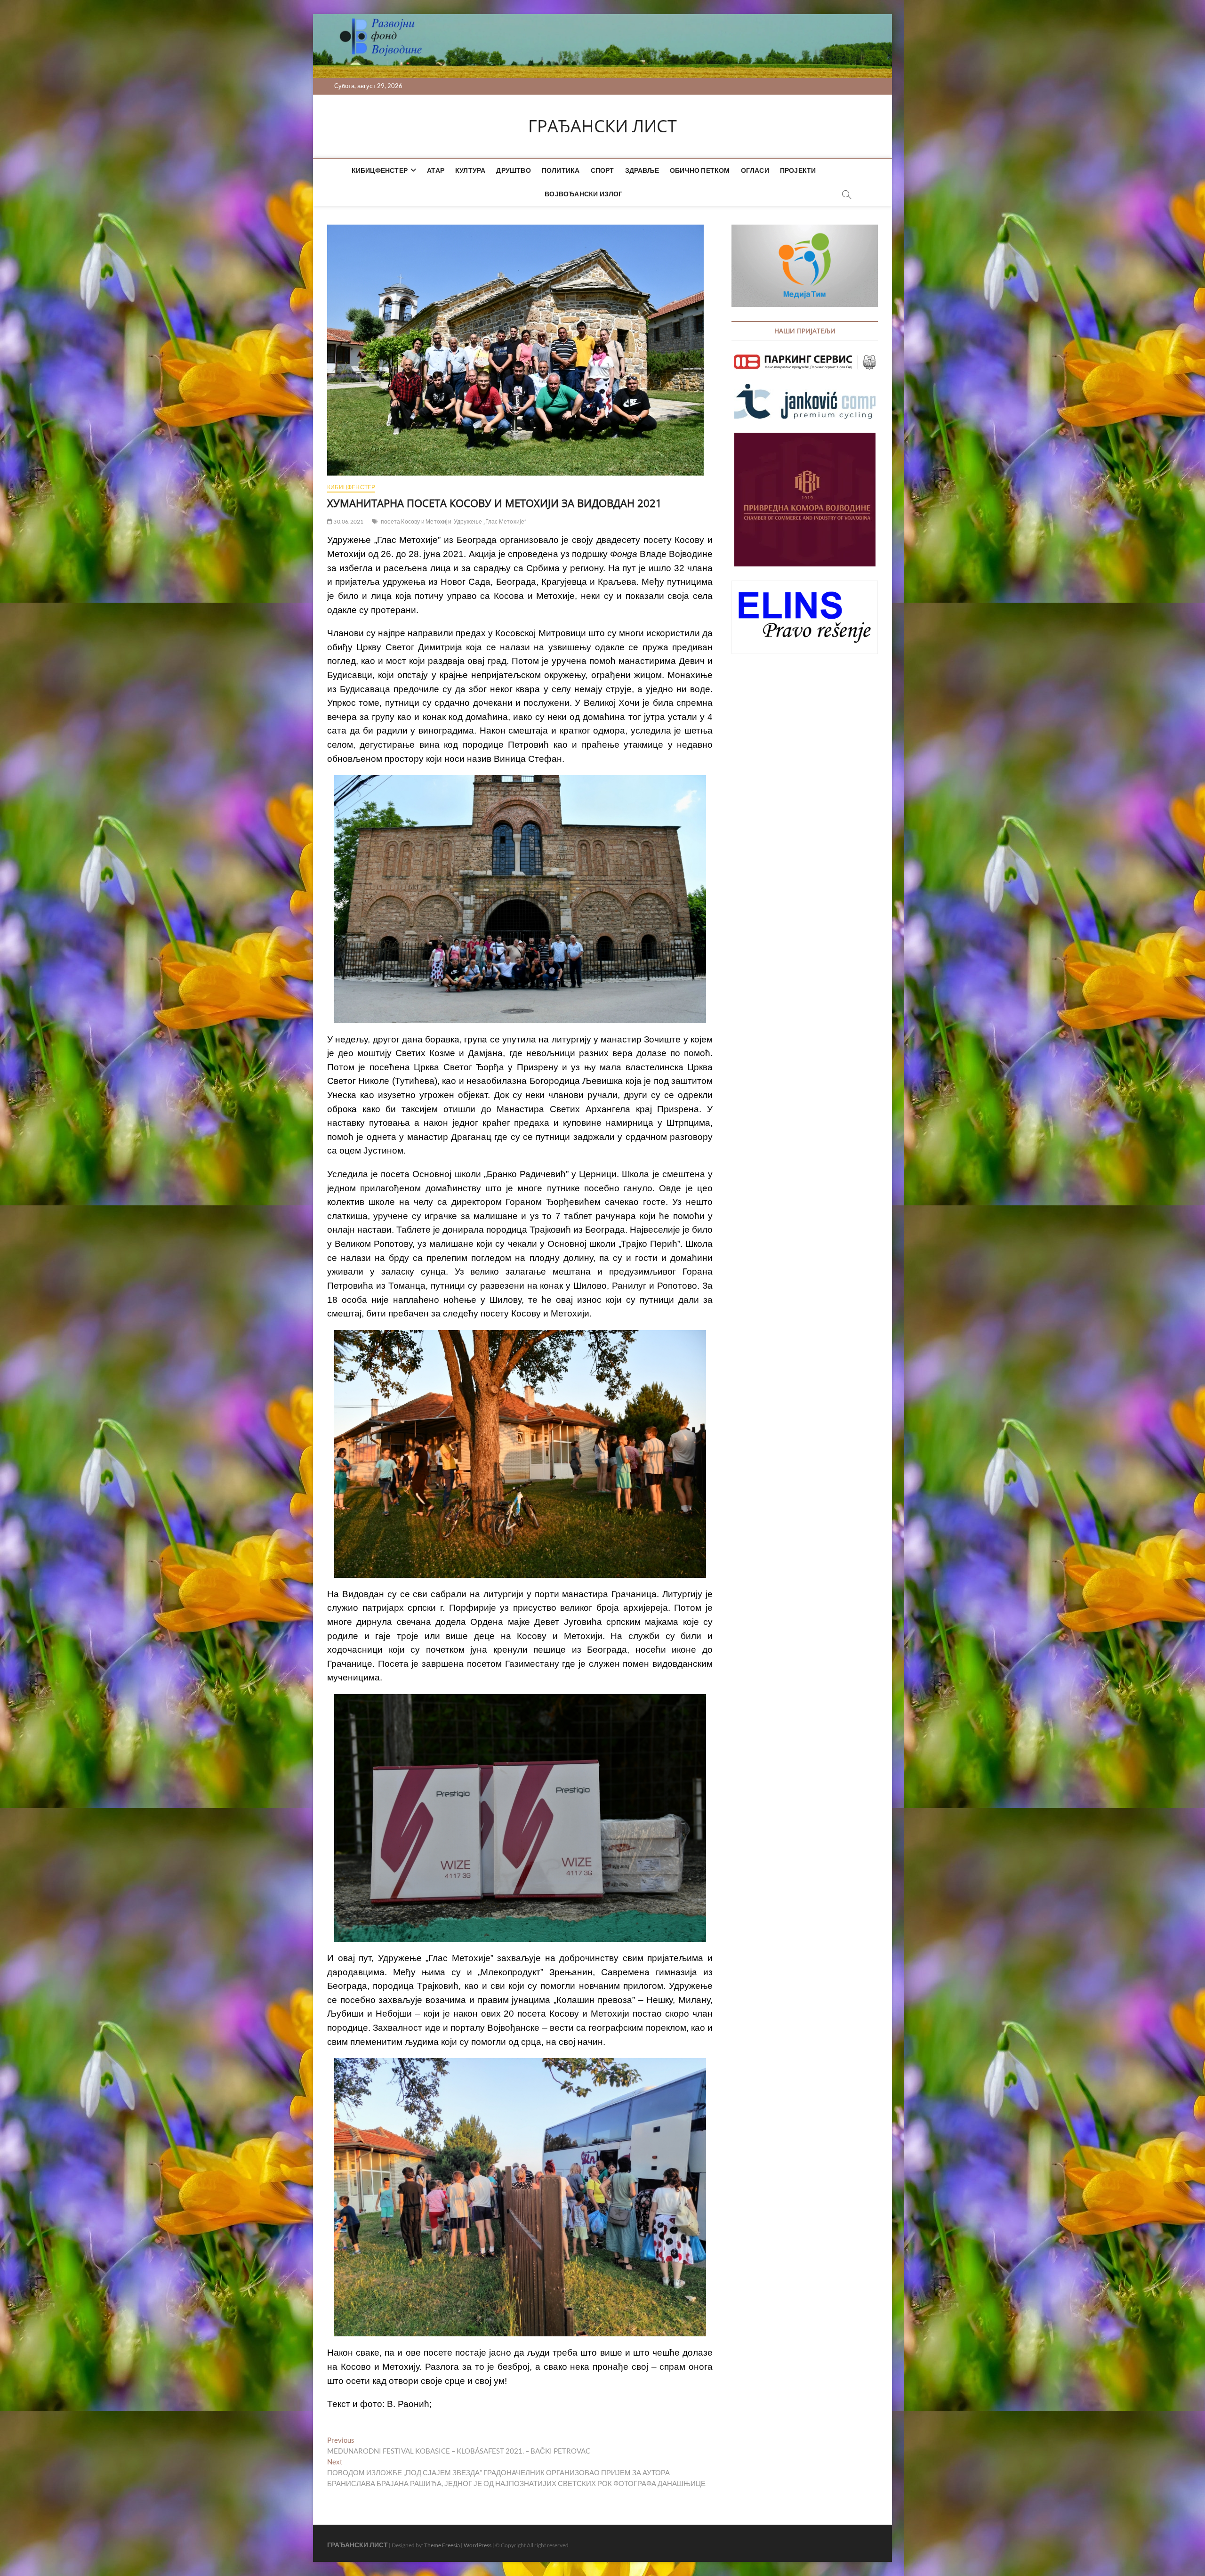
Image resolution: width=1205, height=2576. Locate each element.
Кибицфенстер (380, 170)
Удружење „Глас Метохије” (490, 521)
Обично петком (700, 170)
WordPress (478, 2545)
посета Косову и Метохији (416, 521)
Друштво (513, 170)
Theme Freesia (442, 2545)
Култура (470, 170)
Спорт (602, 170)
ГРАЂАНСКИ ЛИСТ (602, 126)
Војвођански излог (583, 194)
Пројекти (798, 170)
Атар (436, 170)
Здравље (642, 170)
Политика (561, 170)
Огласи (755, 170)
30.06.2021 (348, 521)
